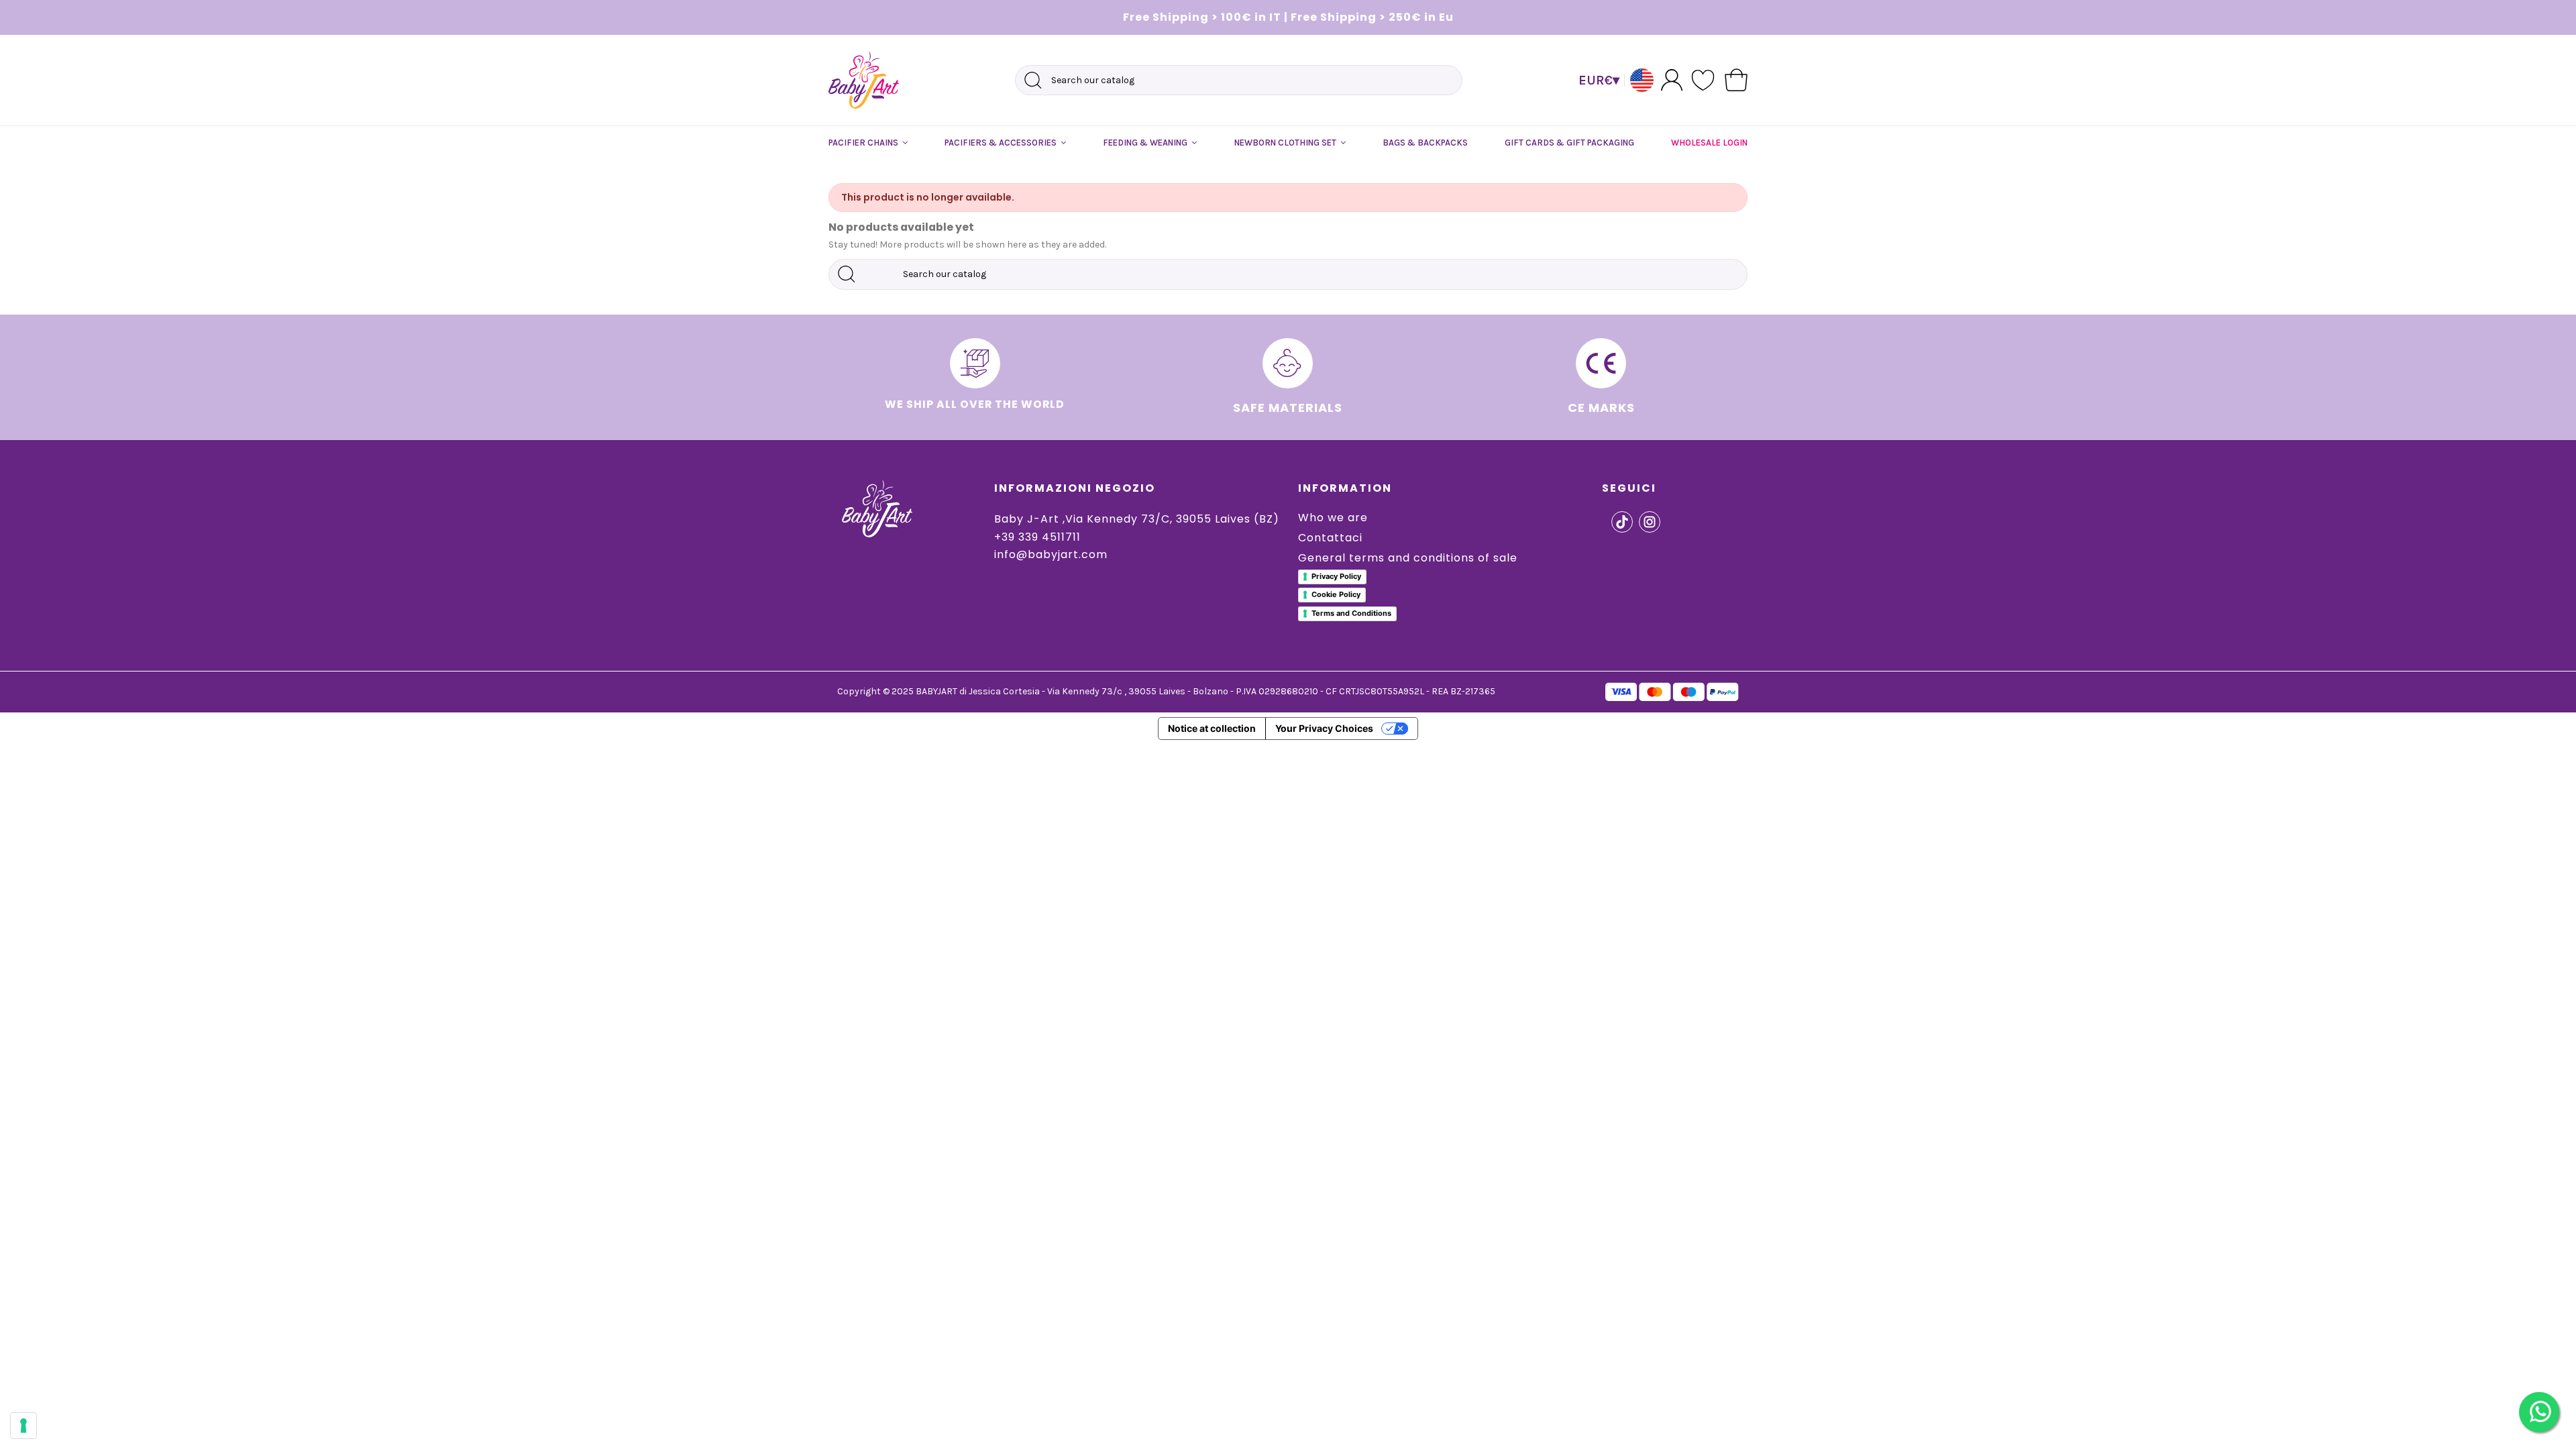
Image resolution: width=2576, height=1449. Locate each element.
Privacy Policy (1336, 576)
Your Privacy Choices (1324, 728)
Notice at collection (1212, 728)
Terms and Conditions (1351, 613)
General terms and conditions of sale (1408, 558)
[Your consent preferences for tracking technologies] (23, 1426)
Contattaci (1330, 538)
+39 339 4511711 (1037, 537)
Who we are (1333, 518)
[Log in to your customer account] (1672, 79)
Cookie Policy (1336, 594)
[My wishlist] (1704, 80)
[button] (868, 143)
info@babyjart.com (1051, 554)
